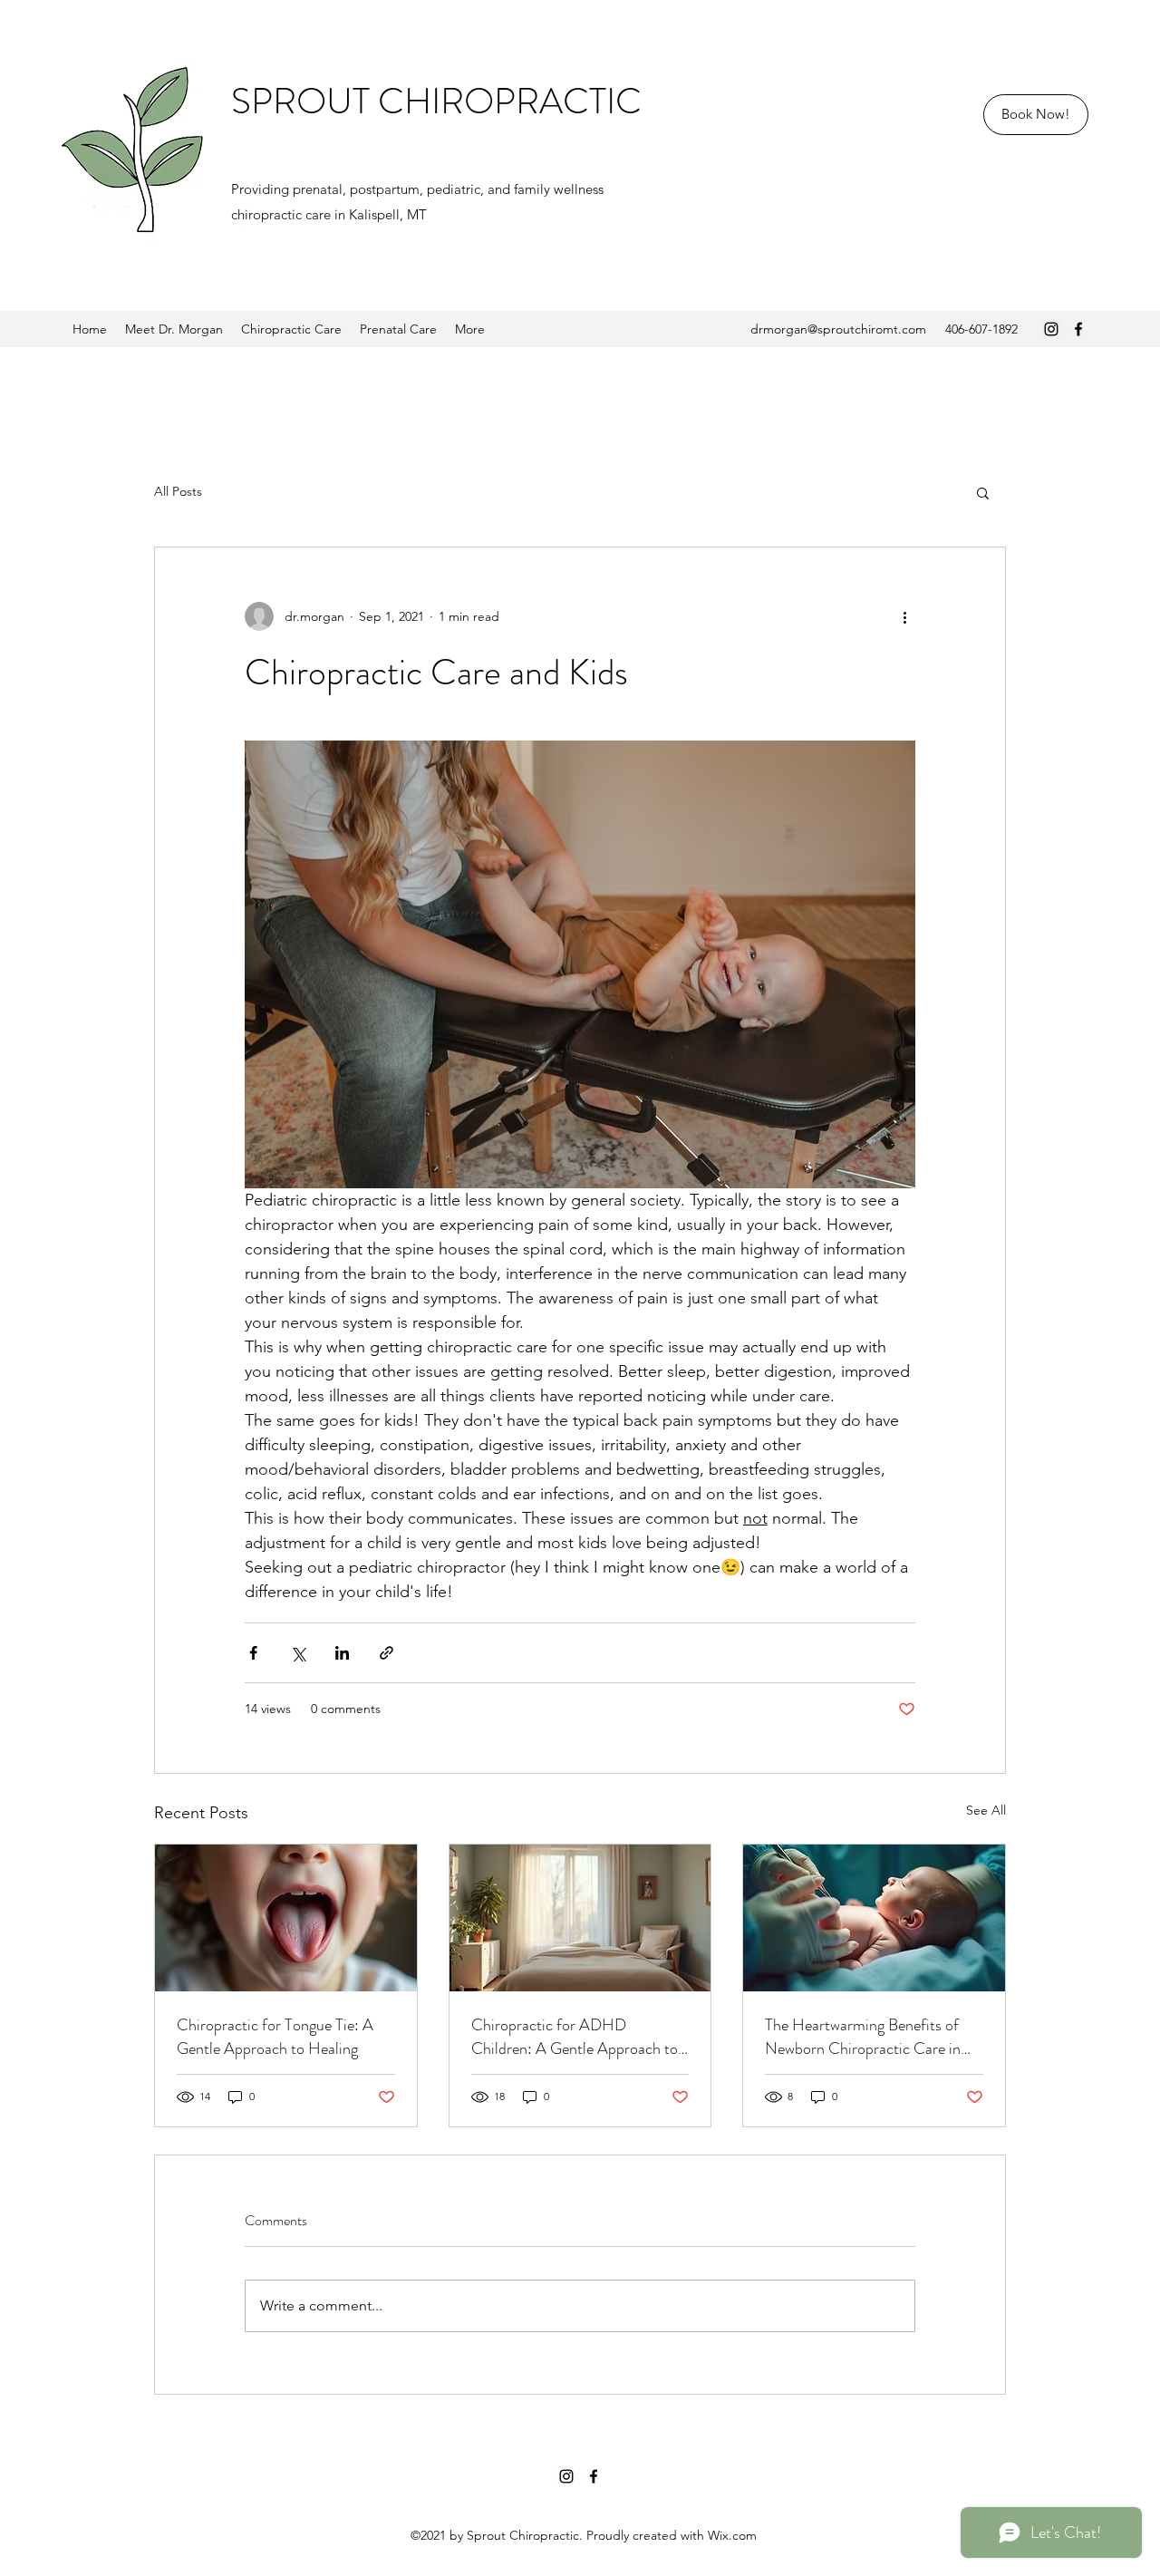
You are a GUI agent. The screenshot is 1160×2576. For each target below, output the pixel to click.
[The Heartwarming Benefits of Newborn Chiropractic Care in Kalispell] (874, 1918)
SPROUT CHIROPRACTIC (436, 101)
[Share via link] (387, 1653)
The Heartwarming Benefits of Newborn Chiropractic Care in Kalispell (863, 2037)
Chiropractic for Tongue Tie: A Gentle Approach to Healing (275, 2037)
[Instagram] (1051, 329)
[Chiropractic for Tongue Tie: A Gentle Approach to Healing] (286, 1918)
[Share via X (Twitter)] (298, 1653)
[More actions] (904, 616)
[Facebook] (1078, 329)
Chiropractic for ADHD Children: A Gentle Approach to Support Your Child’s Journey (575, 2037)
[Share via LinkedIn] (342, 1653)
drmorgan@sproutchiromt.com (838, 329)
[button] (983, 492)
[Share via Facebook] (253, 1653)
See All (986, 1810)
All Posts (178, 491)
